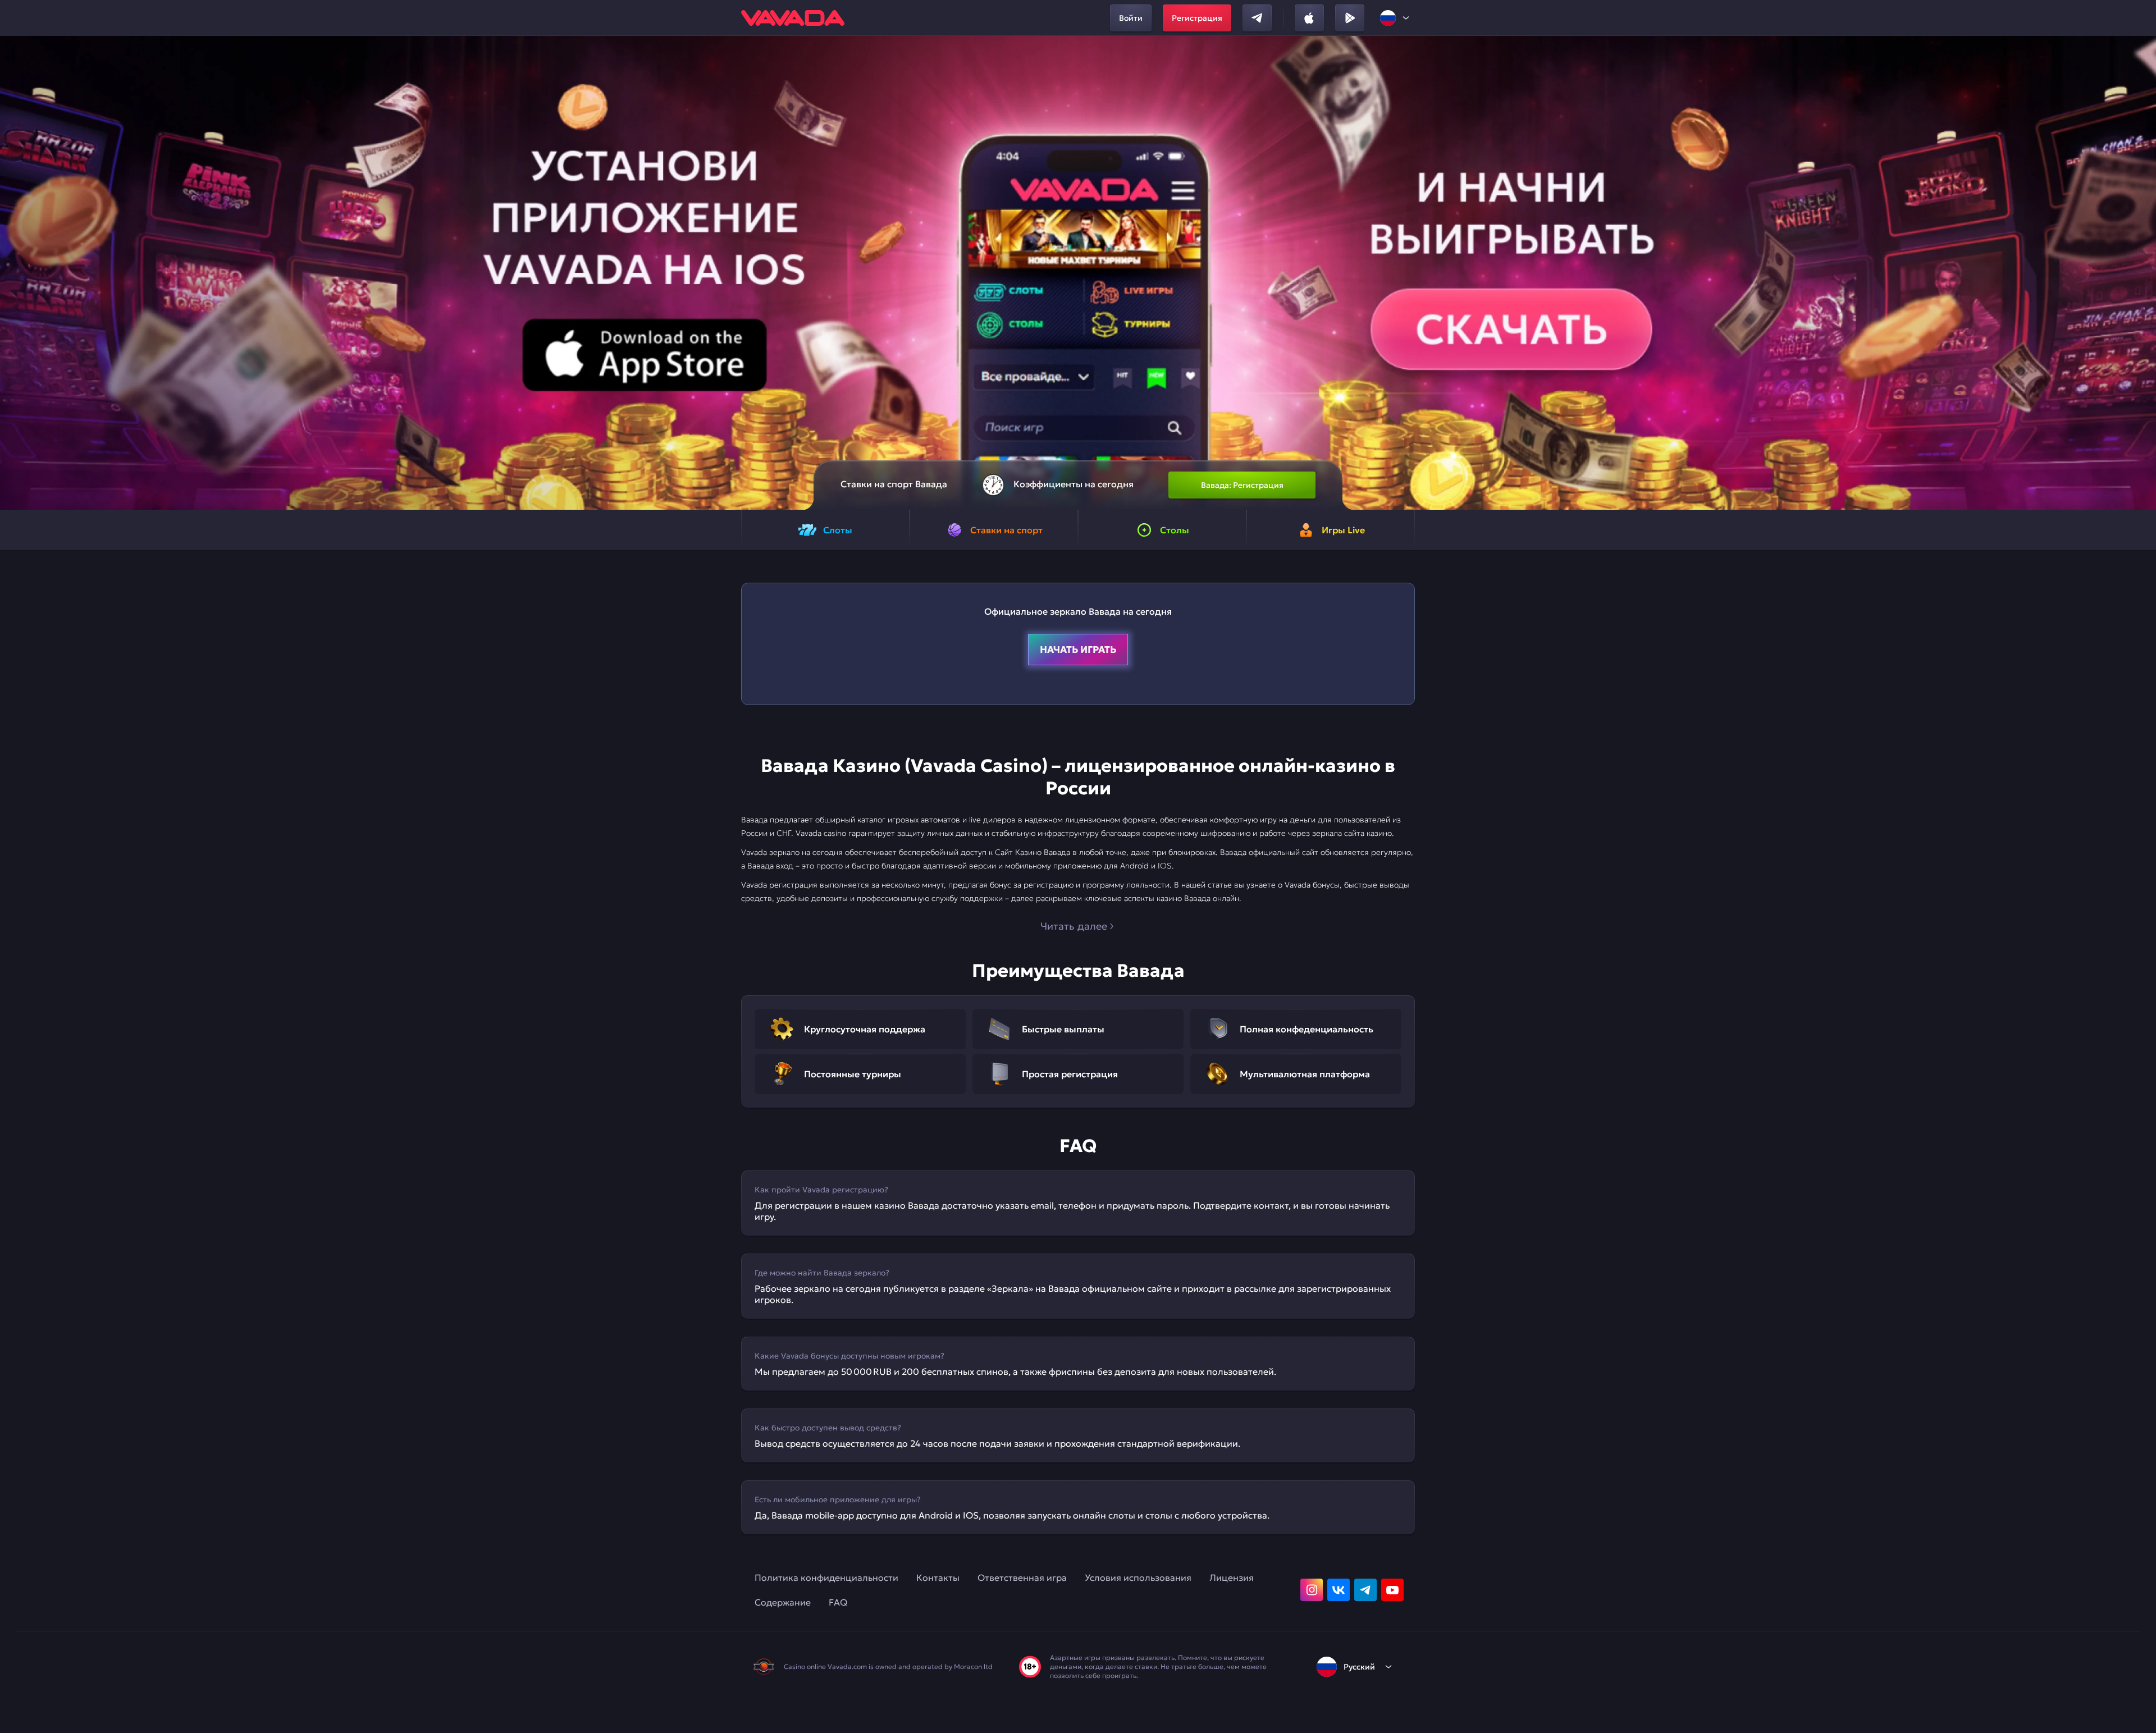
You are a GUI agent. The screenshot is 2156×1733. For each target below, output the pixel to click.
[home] (793, 18)
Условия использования (1138, 1577)
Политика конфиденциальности (826, 1577)
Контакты (938, 1577)
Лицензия (1232, 1577)
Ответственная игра (1022, 1577)
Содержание (783, 1602)
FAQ (838, 1602)
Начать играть (1078, 650)
